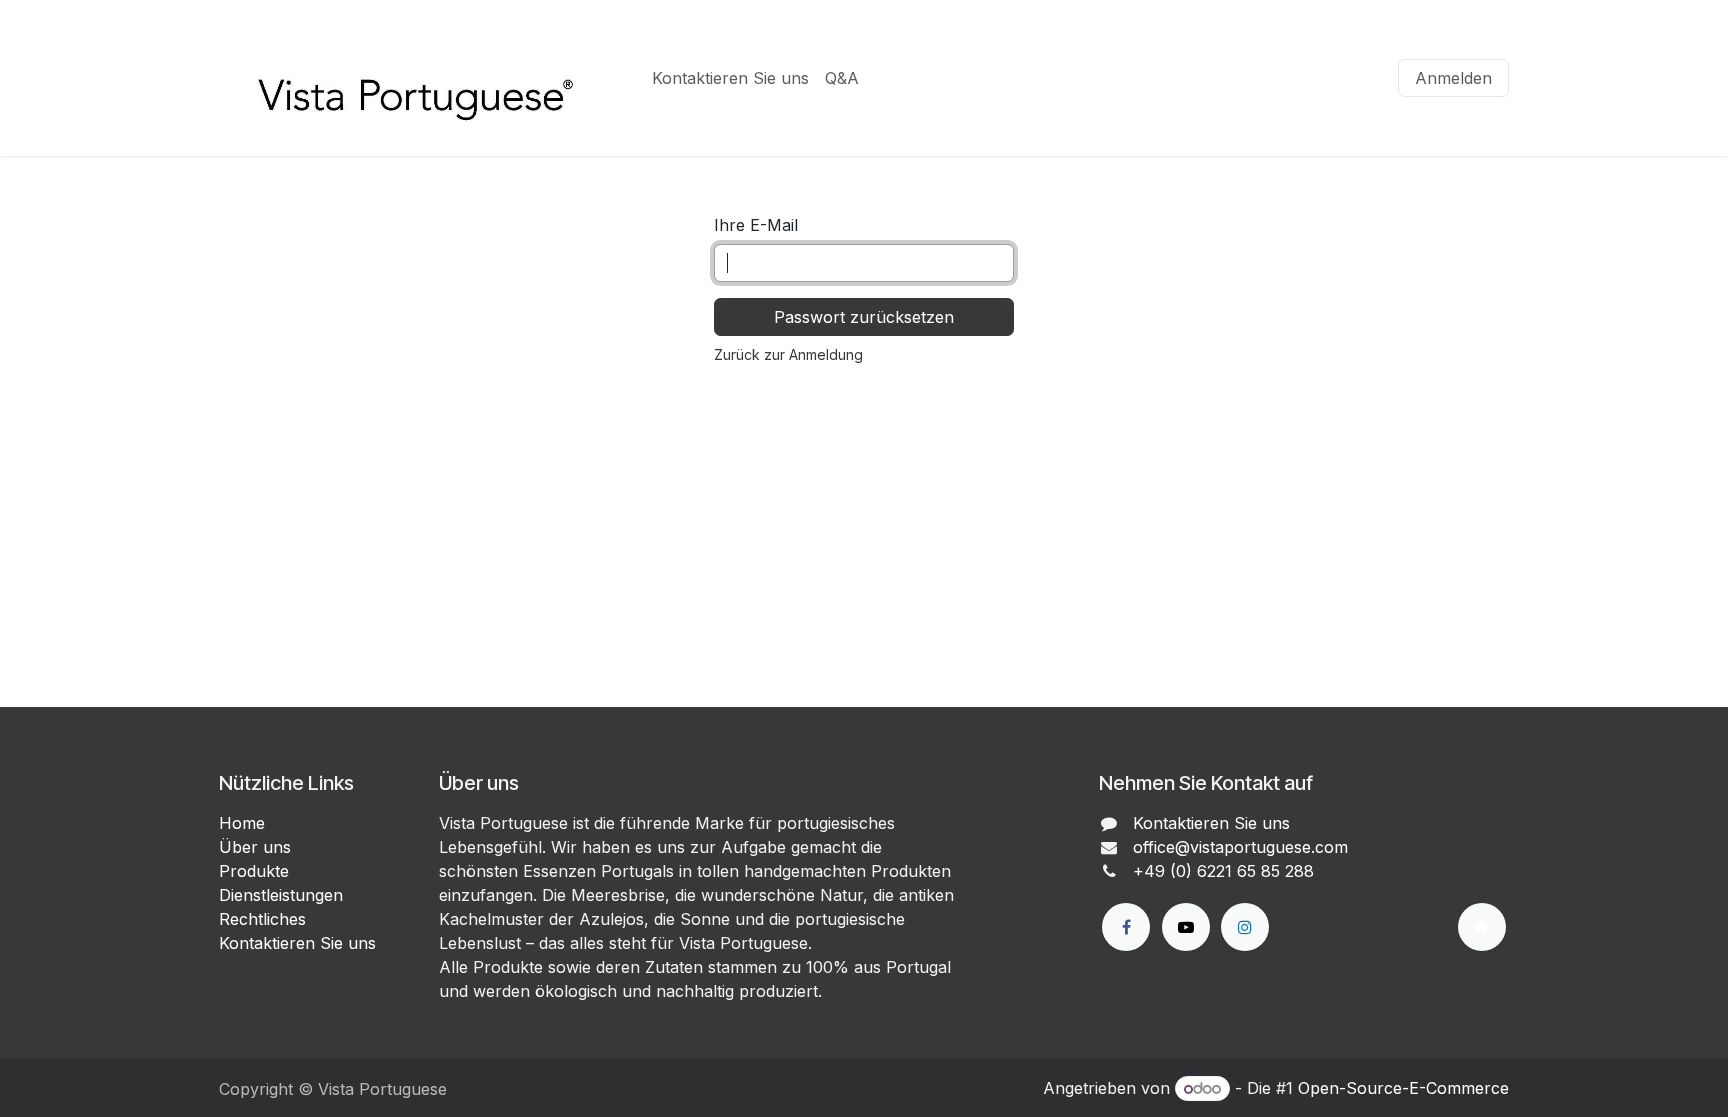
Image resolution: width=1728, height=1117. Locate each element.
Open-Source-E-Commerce (1403, 1088)
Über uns (255, 847)
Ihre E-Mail (756, 225)
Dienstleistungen (281, 895)
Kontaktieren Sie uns (297, 943)
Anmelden (1453, 78)
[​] (1126, 927)
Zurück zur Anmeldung (788, 354)
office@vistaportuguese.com (1240, 847)
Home (242, 823)
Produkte (254, 871)
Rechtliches (262, 919)
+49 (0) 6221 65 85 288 (1223, 871)
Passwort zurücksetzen (864, 317)
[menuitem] (730, 78)
